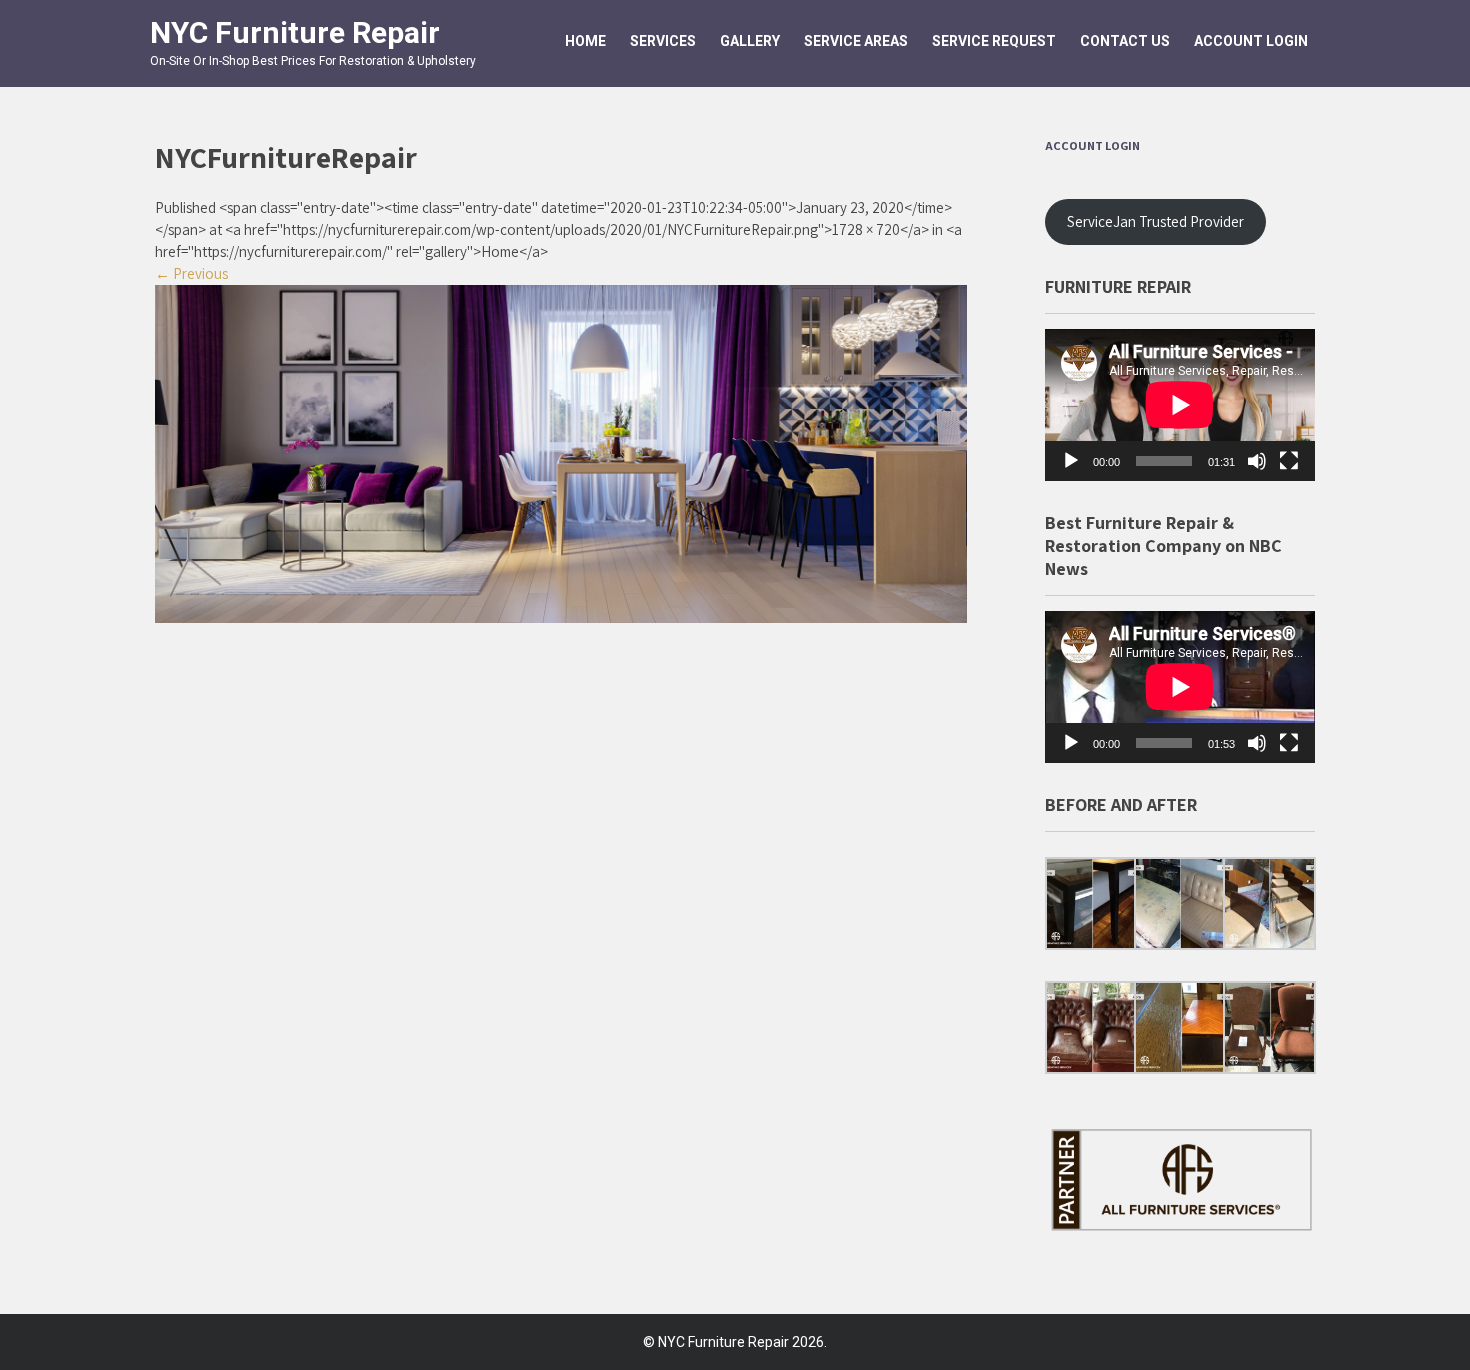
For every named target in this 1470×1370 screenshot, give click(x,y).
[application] (1180, 405)
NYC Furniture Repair (295, 32)
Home (585, 41)
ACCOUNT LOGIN (1251, 41)
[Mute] (1257, 461)
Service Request (994, 41)
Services (663, 41)
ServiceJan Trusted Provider (1155, 221)
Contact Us (1125, 41)
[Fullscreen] (1289, 461)
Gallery (750, 41)
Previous (191, 273)
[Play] (1071, 461)
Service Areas (856, 41)
